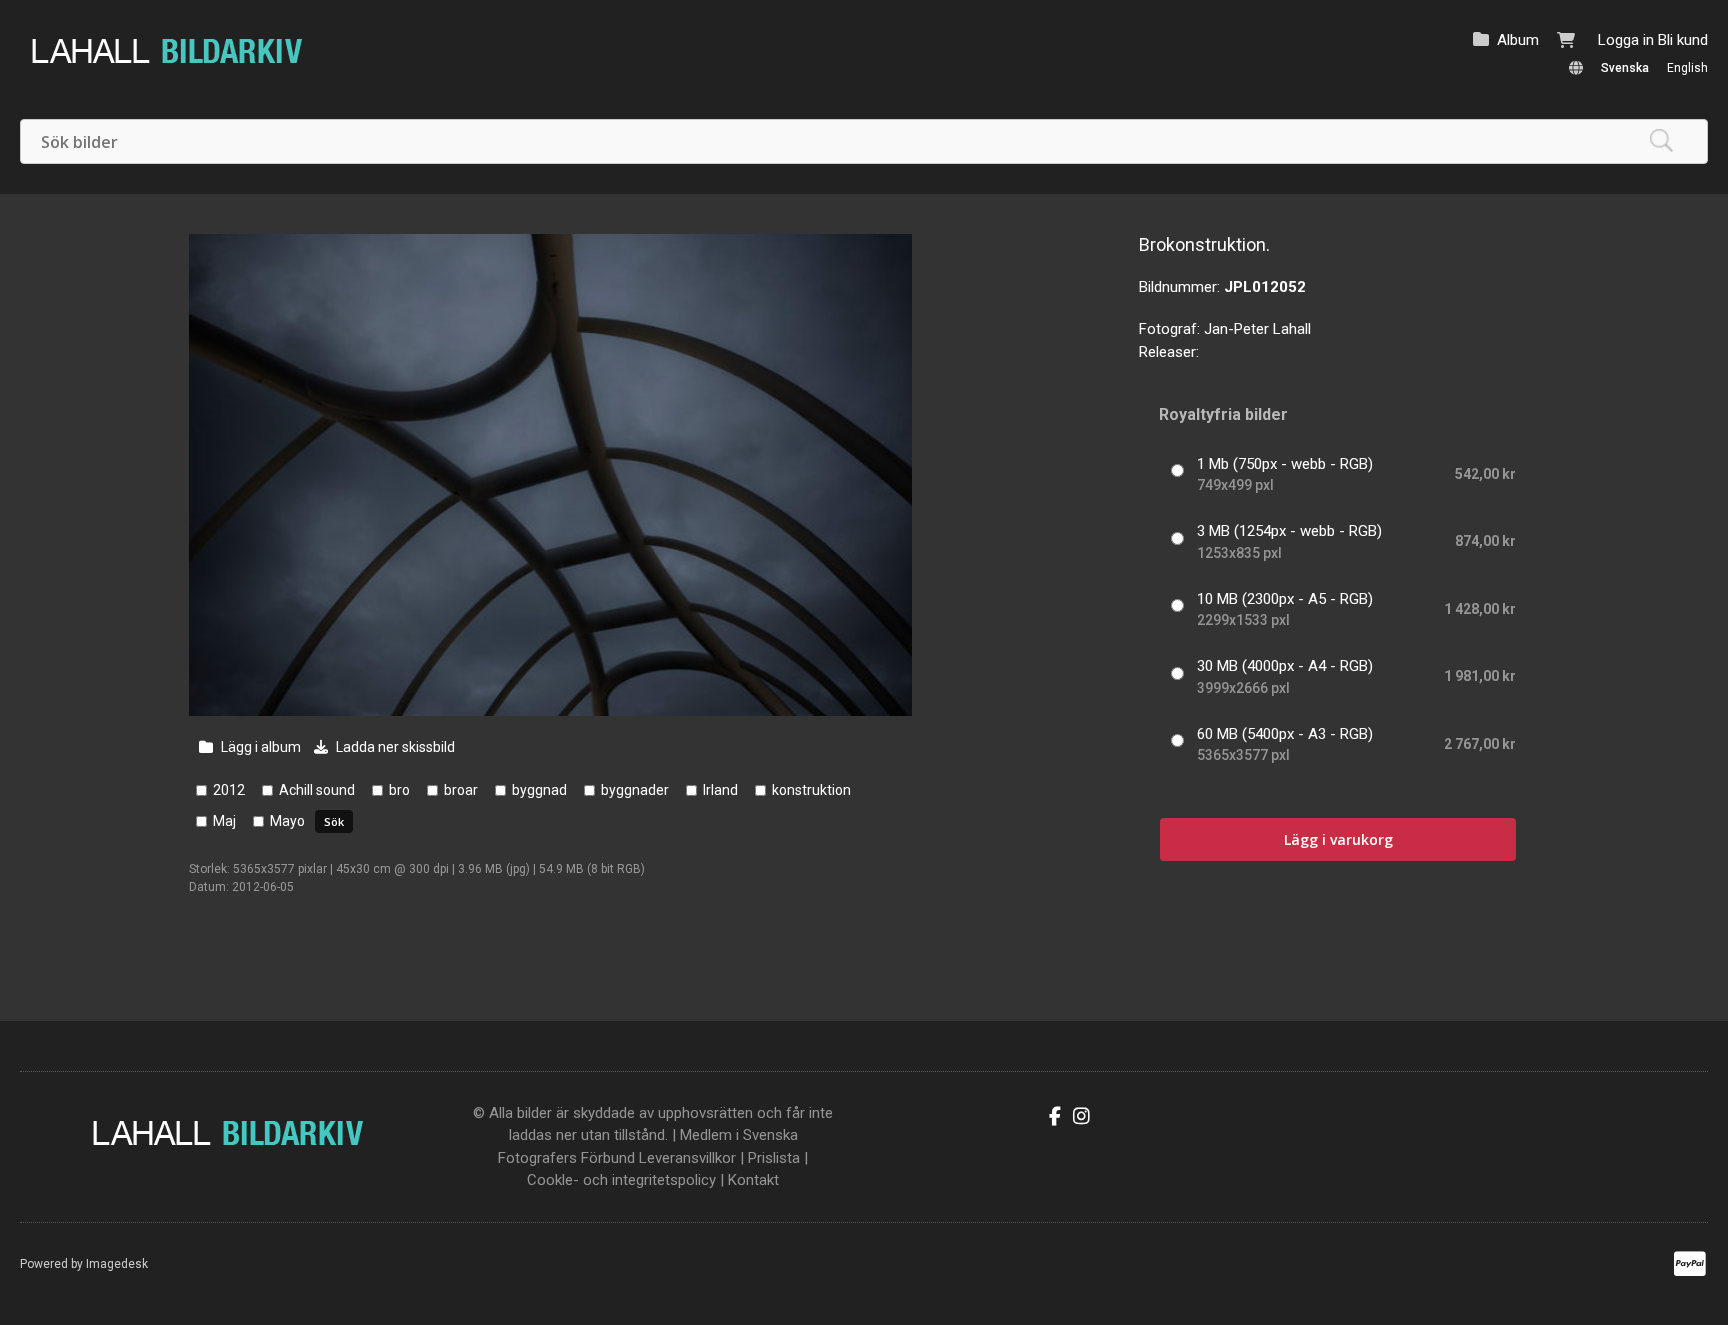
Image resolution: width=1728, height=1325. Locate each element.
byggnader (635, 790)
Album (1518, 40)
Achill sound (317, 790)
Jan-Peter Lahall (1257, 329)
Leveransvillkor (687, 1158)
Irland (720, 790)
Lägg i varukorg (1338, 839)
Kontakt (753, 1180)
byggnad (539, 790)
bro (399, 790)
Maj (224, 821)
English (1687, 68)
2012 (229, 790)
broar (461, 790)
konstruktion (811, 790)
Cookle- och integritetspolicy (621, 1180)
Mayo (287, 821)
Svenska (1625, 68)
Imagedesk (117, 1264)
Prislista (774, 1158)
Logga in (1626, 40)
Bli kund (1683, 40)
